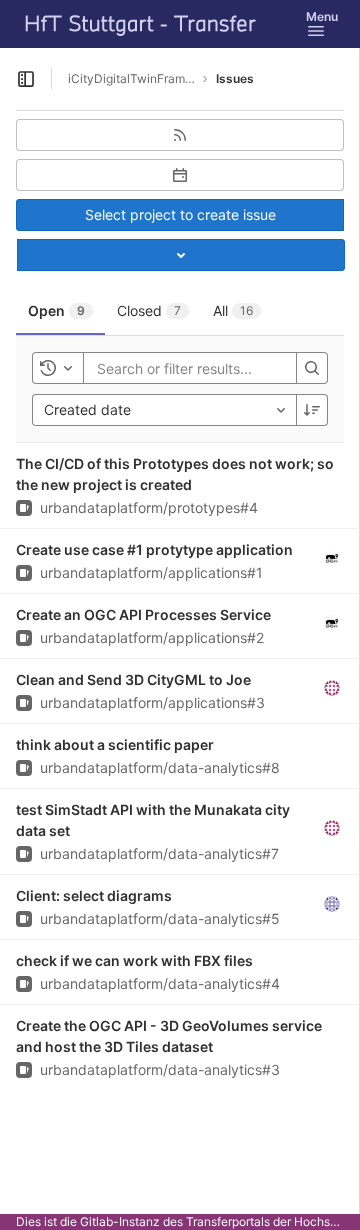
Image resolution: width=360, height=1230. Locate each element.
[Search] (312, 368)
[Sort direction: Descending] (312, 410)
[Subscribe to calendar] (180, 175)
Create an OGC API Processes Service (143, 614)
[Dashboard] (141, 24)
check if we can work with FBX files (134, 960)
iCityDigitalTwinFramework (132, 78)
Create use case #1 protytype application (154, 549)
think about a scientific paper (115, 744)
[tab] (60, 311)
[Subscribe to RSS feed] (180, 135)
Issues (235, 78)
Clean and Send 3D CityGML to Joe (133, 679)
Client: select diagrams (94, 895)
